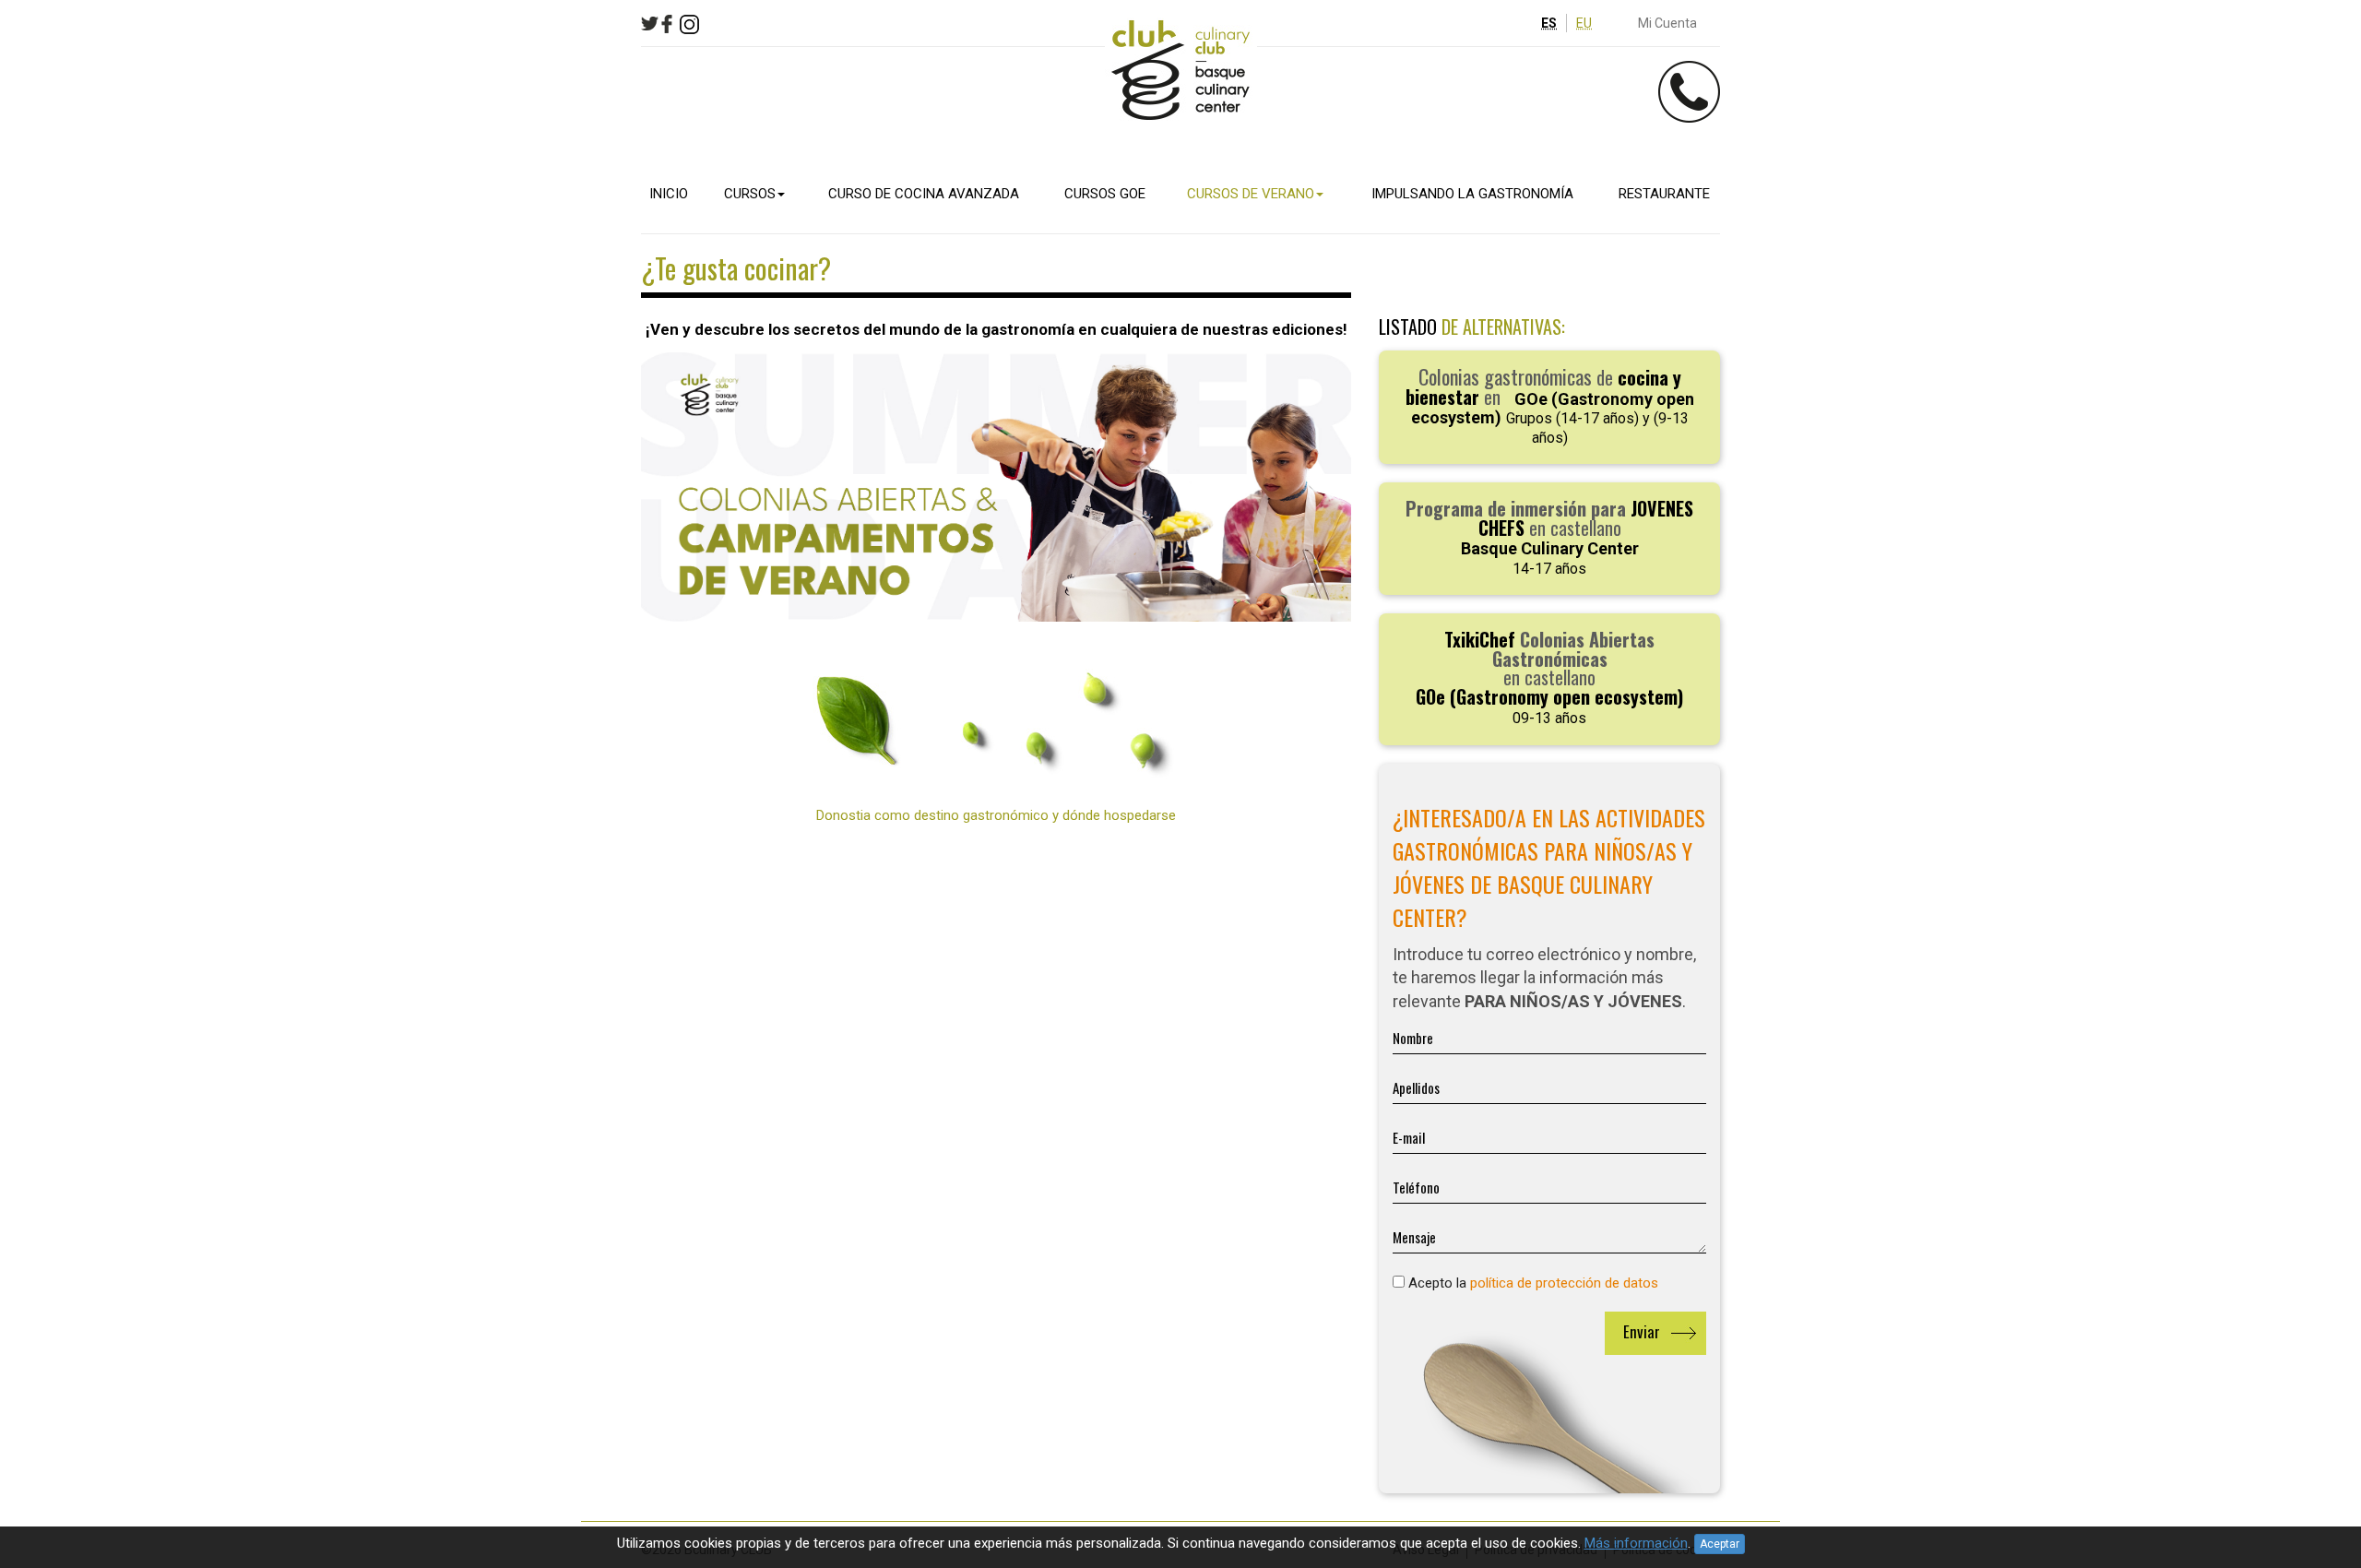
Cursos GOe (359, 230)
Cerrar (558, 14)
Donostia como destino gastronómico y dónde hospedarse (996, 815)
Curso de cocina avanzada (414, 184)
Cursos (344, 98)
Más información (1636, 1543)
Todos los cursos (405, 328)
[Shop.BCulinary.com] (1180, 71)
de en (1550, 405)
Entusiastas (385, 130)
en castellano (1549, 536)
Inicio (338, 52)
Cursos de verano (382, 276)
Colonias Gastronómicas (432, 308)
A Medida (372, 150)
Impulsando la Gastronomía (419, 362)
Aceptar (1720, 1544)
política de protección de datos (1564, 1283)
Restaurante (364, 408)
